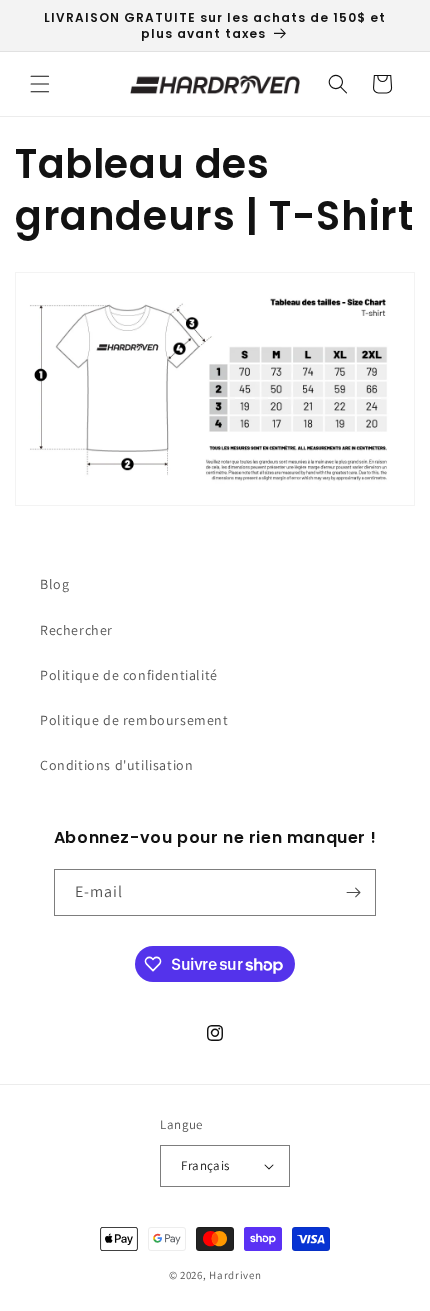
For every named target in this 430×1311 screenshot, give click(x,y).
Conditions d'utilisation (116, 765)
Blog (54, 584)
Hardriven (235, 1275)
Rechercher (76, 630)
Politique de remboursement (134, 720)
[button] (40, 84)
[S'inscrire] (353, 892)
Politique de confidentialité (129, 675)
